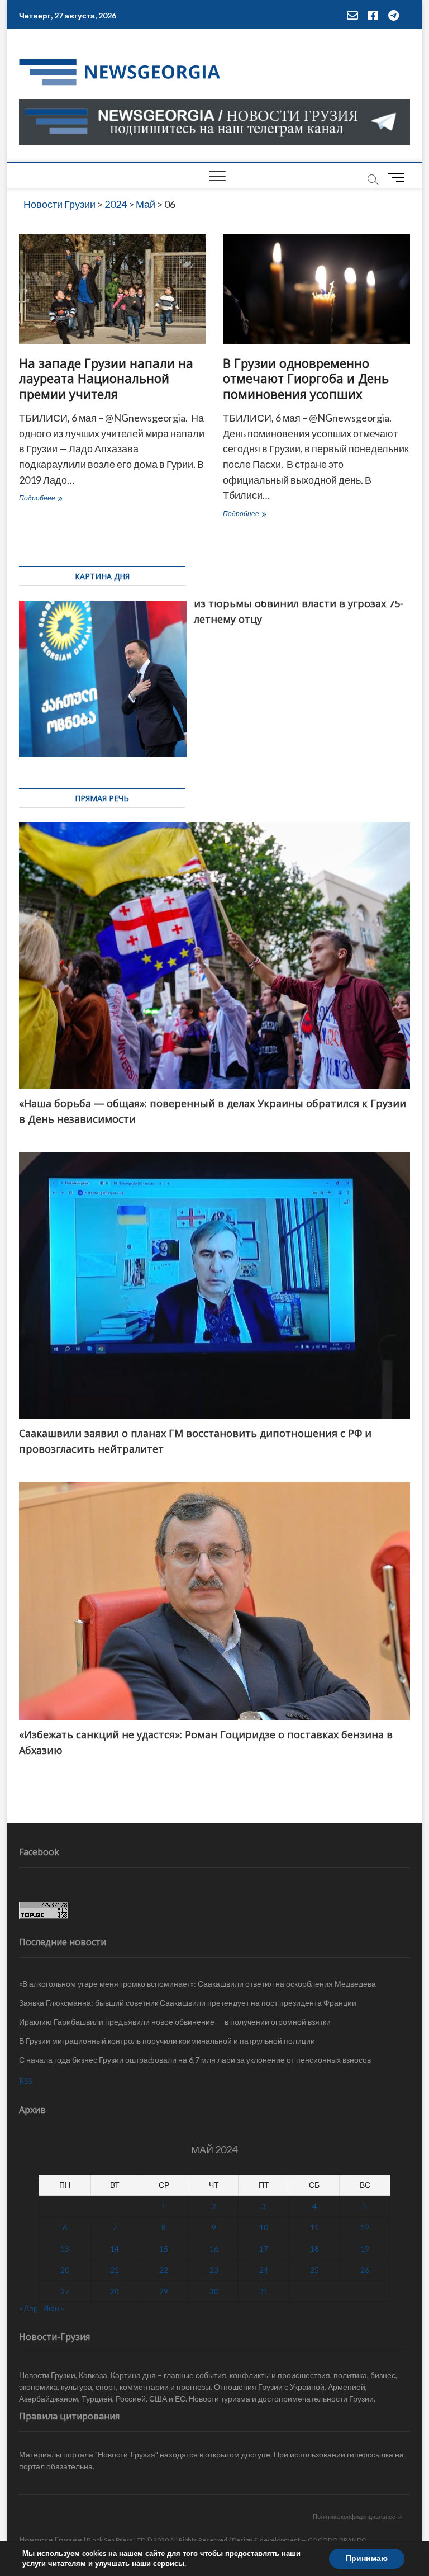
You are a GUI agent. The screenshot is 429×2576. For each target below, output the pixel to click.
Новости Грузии (51, 2539)
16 (214, 2249)
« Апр (28, 2308)
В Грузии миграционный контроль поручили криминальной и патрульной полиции (167, 2041)
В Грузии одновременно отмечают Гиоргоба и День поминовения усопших (306, 379)
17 (264, 2249)
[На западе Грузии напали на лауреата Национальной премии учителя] (113, 289)
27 (65, 2291)
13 (65, 2249)
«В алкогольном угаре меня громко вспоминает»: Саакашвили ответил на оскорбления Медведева (197, 1984)
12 (365, 2227)
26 (365, 2270)
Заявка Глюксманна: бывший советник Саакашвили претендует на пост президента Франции (188, 2003)
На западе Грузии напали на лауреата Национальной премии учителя (106, 379)
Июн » (54, 2308)
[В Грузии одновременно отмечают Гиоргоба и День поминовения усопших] (316, 289)
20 (65, 2270)
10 (264, 2227)
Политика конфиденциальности (357, 2516)
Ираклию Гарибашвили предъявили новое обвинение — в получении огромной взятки (175, 2022)
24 (264, 2270)
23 (214, 2270)
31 (264, 2291)
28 (115, 2291)
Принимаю (367, 2558)
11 (314, 2227)
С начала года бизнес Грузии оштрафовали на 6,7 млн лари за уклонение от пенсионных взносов (195, 2060)
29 (164, 2291)
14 (115, 2249)
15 (164, 2249)
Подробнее (61, 499)
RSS (26, 2081)
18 (314, 2249)
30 (214, 2291)
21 (115, 2270)
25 (314, 2270)
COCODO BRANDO (337, 2540)
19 (365, 2249)
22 (164, 2270)
